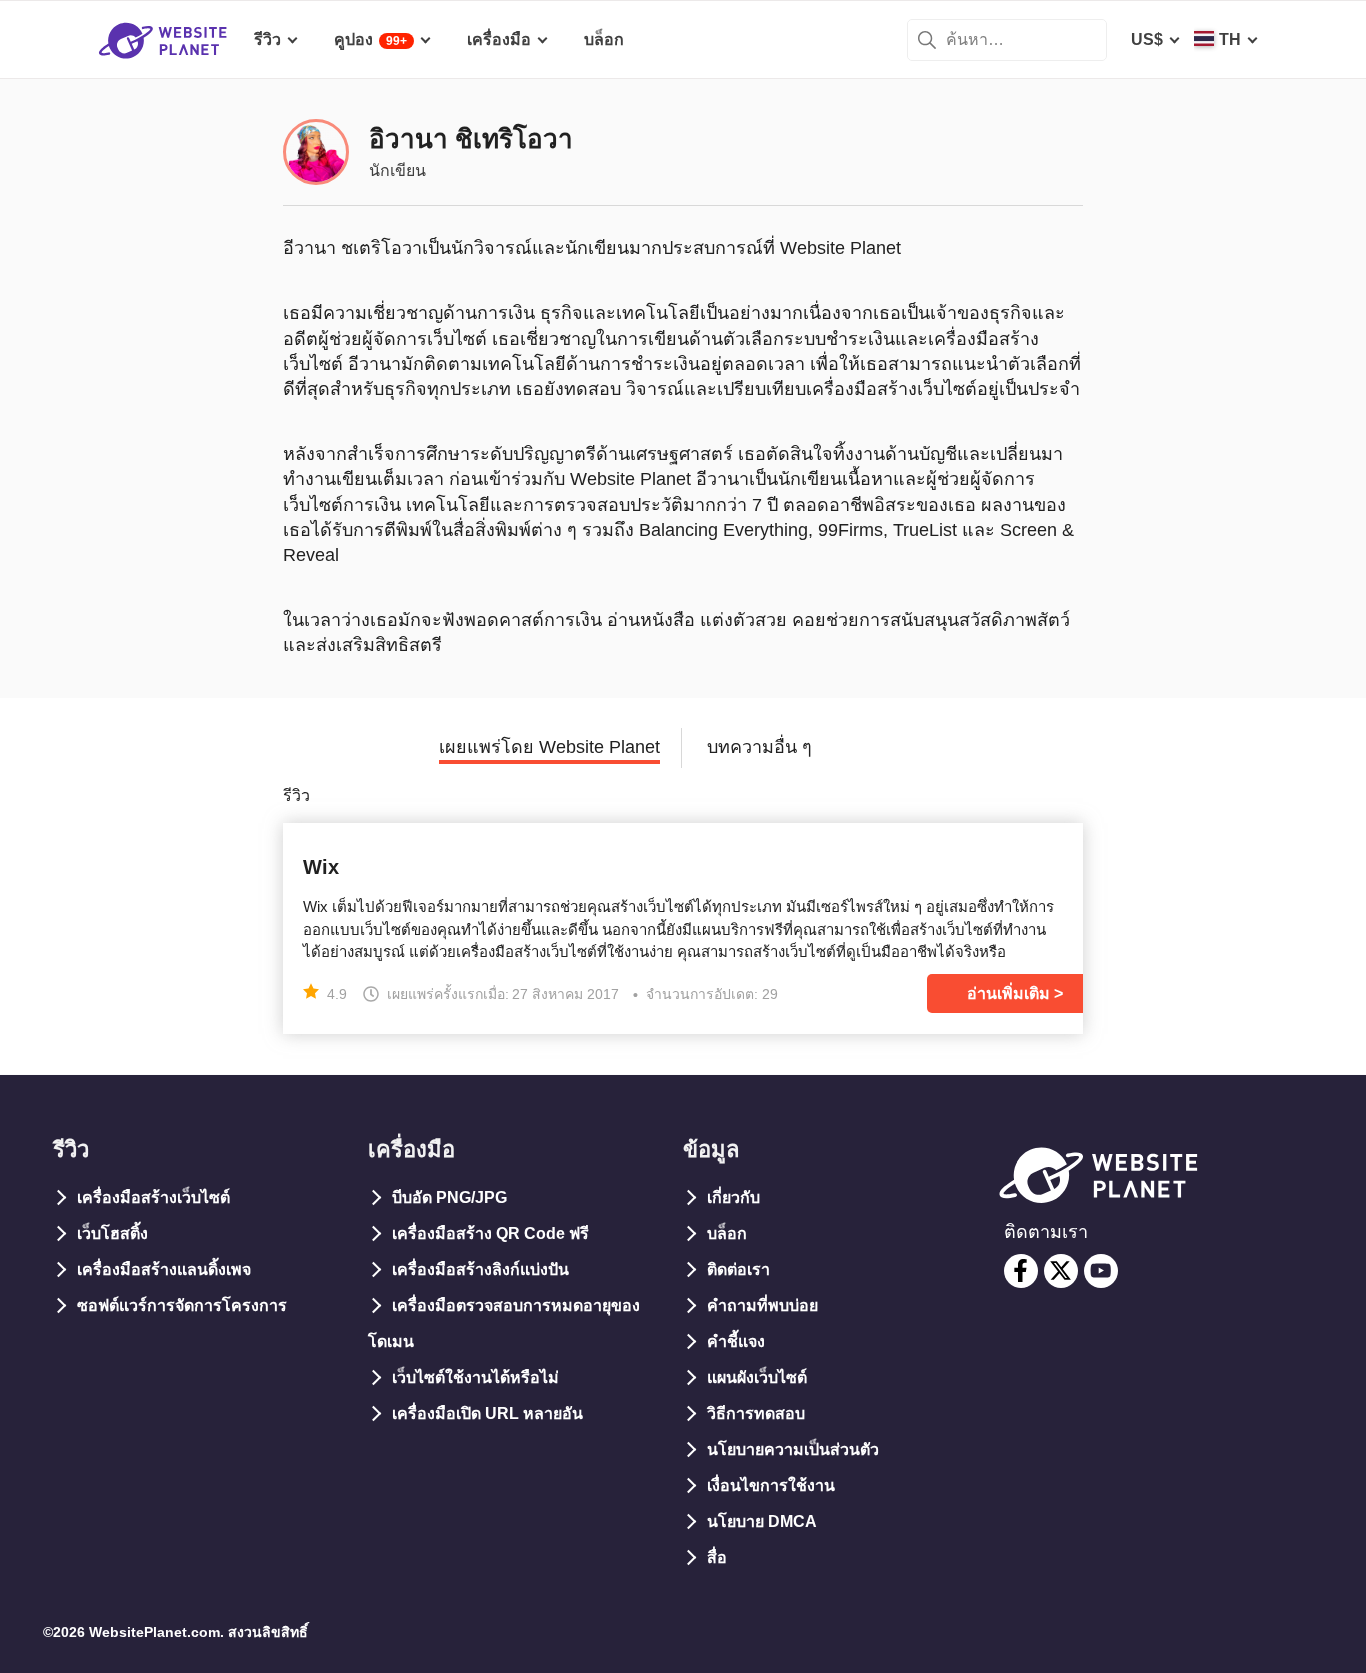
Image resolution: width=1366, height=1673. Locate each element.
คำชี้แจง (736, 1341)
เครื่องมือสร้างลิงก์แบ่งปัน (480, 1269)
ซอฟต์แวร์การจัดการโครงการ (182, 1305)
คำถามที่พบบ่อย (762, 1305)
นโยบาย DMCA (762, 1521)
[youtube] (1101, 1271)
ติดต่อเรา (738, 1269)
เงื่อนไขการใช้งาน (771, 1485)
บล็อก (727, 1233)
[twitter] (1061, 1271)
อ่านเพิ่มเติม (1008, 993)
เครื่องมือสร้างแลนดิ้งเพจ (164, 1269)
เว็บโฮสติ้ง (112, 1233)
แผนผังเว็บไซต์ (757, 1377)
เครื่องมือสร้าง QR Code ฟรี (490, 1233)
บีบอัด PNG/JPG (449, 1197)
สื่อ (717, 1557)
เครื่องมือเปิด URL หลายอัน (487, 1413)
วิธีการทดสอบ (756, 1413)
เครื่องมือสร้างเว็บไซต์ (153, 1197)
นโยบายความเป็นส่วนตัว (793, 1449)
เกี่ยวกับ (733, 1197)
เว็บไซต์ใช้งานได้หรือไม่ (475, 1377)
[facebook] (1021, 1271)
